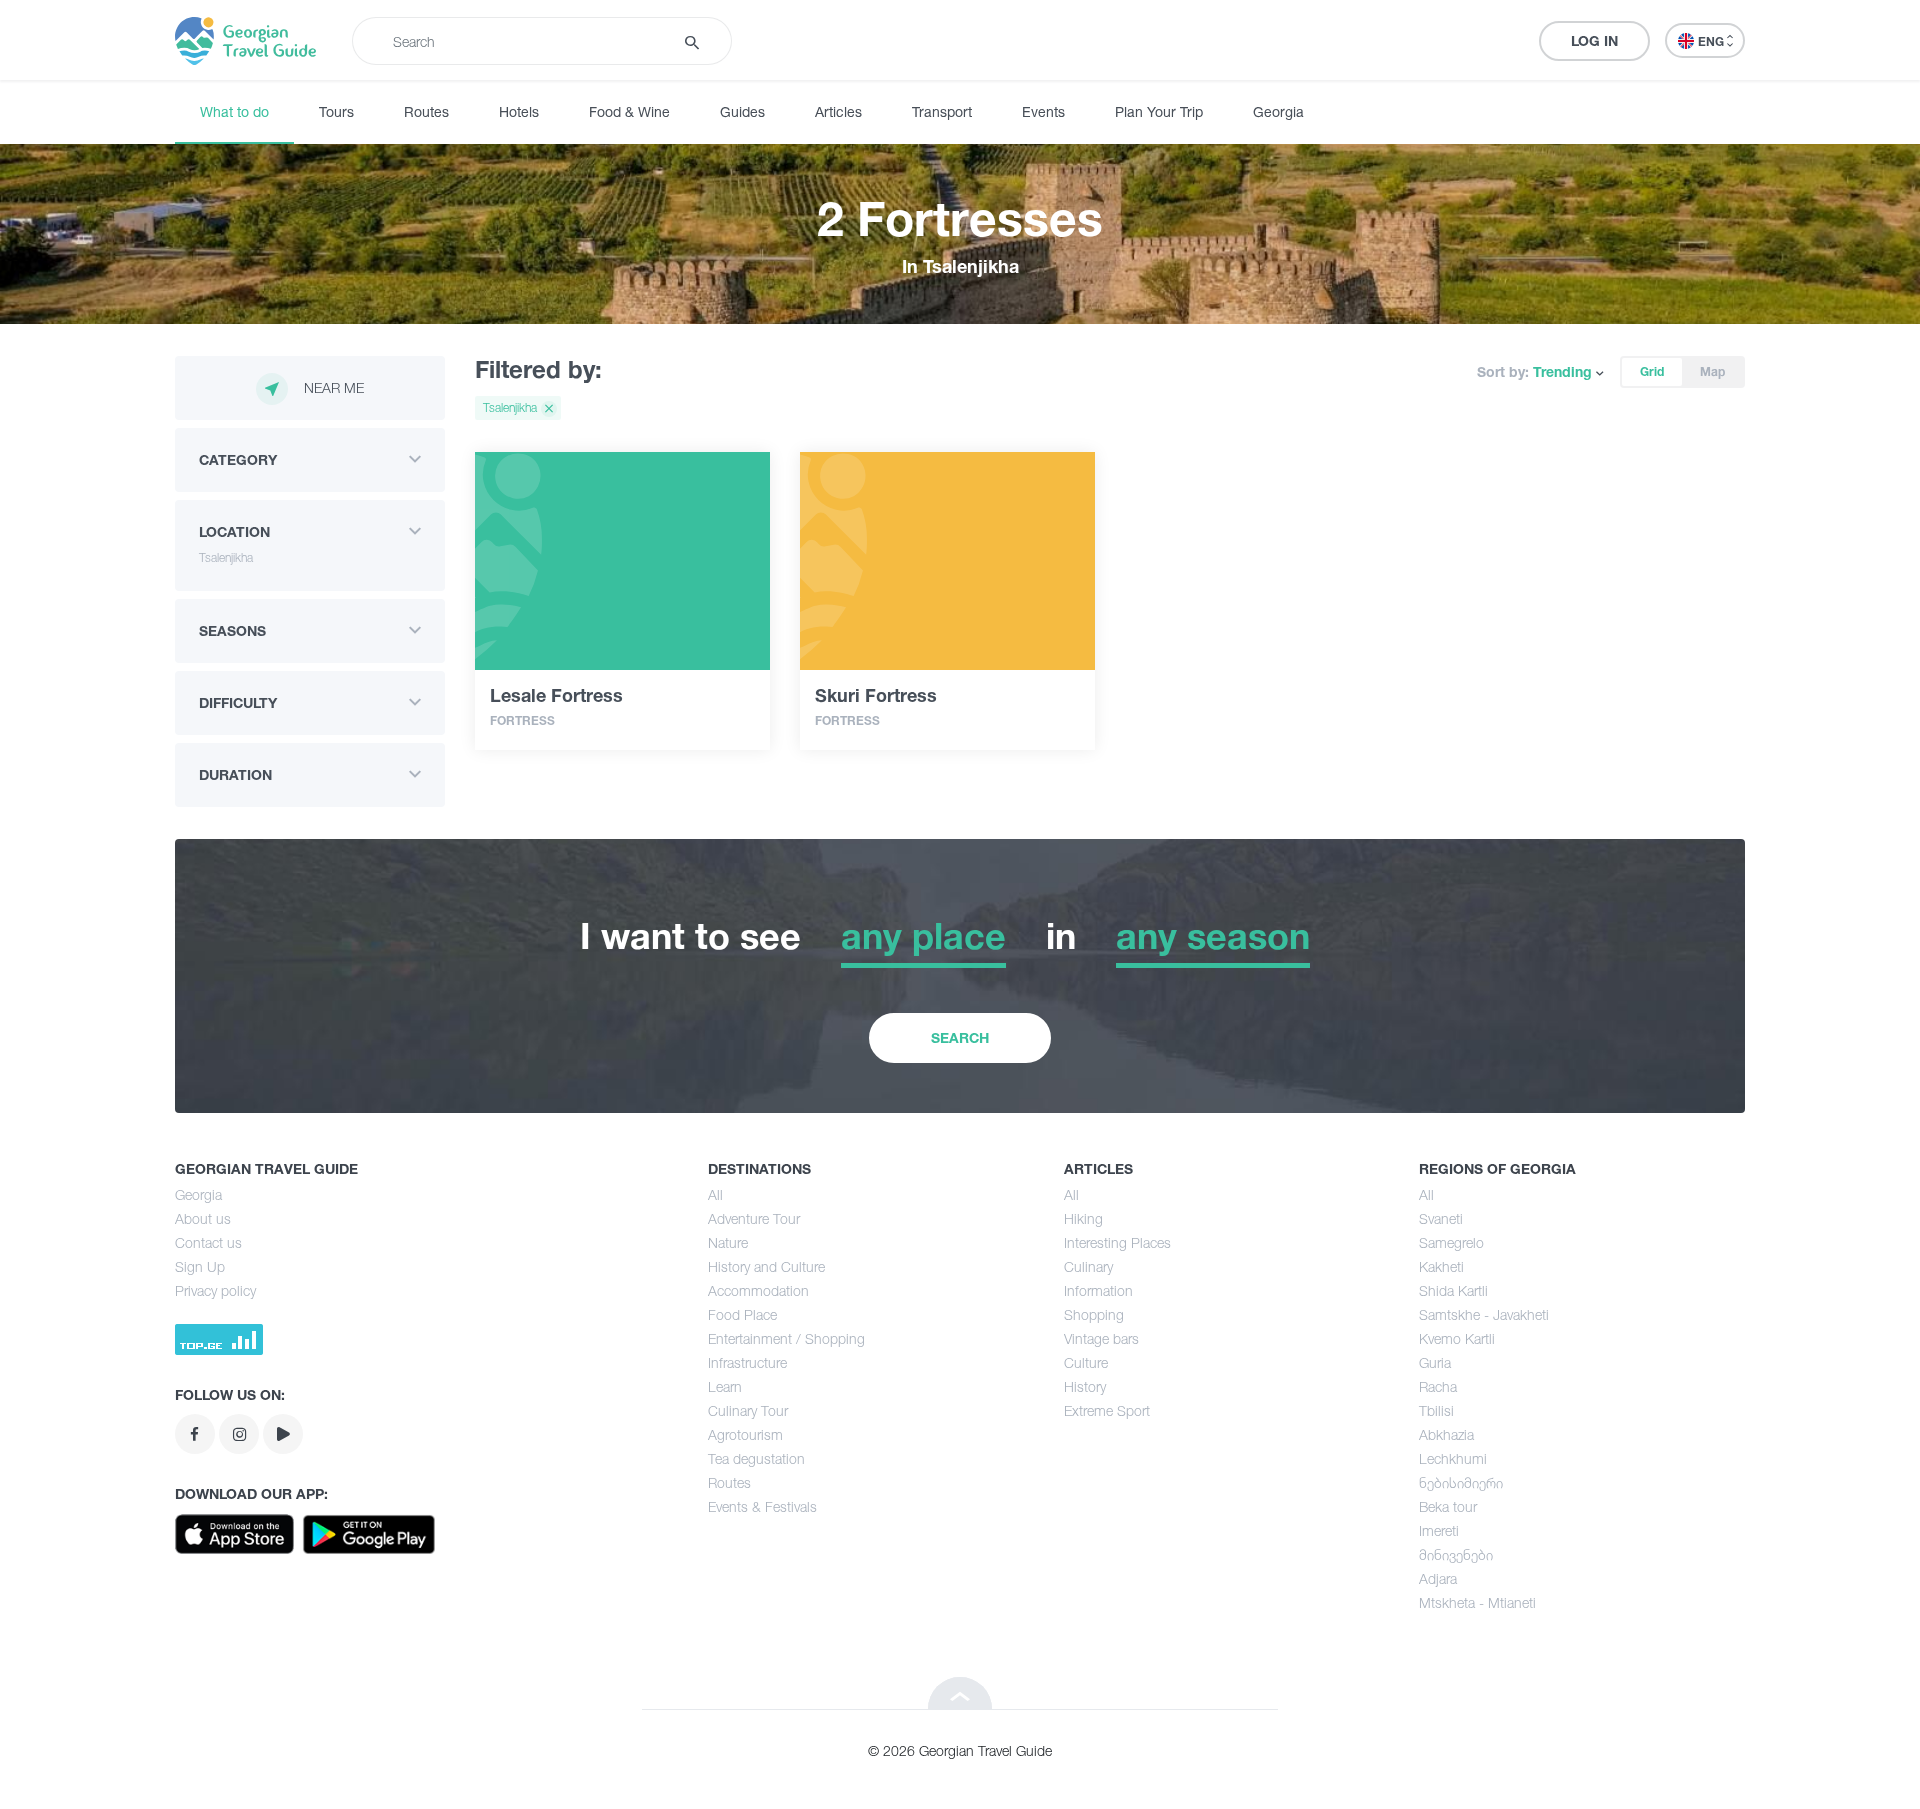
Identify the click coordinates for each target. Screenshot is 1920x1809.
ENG (1712, 41)
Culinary (1088, 1266)
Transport (942, 111)
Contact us (208, 1242)
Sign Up (200, 1266)
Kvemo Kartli (1457, 1338)
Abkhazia (1446, 1434)
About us (203, 1218)
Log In (1594, 40)
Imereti (1439, 1530)
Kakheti (1441, 1266)
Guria (1435, 1362)
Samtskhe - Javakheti (1484, 1314)
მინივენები (1456, 1554)
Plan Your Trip (1159, 111)
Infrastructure (747, 1362)
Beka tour (1448, 1506)
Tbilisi (1436, 1410)
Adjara (1438, 1578)
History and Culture (766, 1266)
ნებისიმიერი (1461, 1482)
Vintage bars (1101, 1338)
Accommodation (758, 1290)
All (715, 1194)
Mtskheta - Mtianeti (1477, 1602)
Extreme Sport (1107, 1410)
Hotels (519, 111)
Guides (742, 111)
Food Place (742, 1314)
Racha (1438, 1386)
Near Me (334, 387)
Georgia (1278, 111)
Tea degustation (756, 1458)
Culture (1086, 1362)
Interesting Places (1117, 1242)
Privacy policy (215, 1290)
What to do (234, 111)
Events (1043, 111)
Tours (336, 111)
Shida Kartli (1453, 1290)
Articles (838, 111)
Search (960, 1037)
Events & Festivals (762, 1506)
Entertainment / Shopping (786, 1338)
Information (1098, 1290)
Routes (426, 111)
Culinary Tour (748, 1410)
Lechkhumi (1453, 1458)
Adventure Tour (754, 1218)
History (1085, 1386)
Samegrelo (1451, 1242)
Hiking (1083, 1218)
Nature (728, 1242)
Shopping (1094, 1314)
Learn (725, 1386)
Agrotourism (745, 1434)
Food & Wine (629, 111)
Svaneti (1441, 1218)
